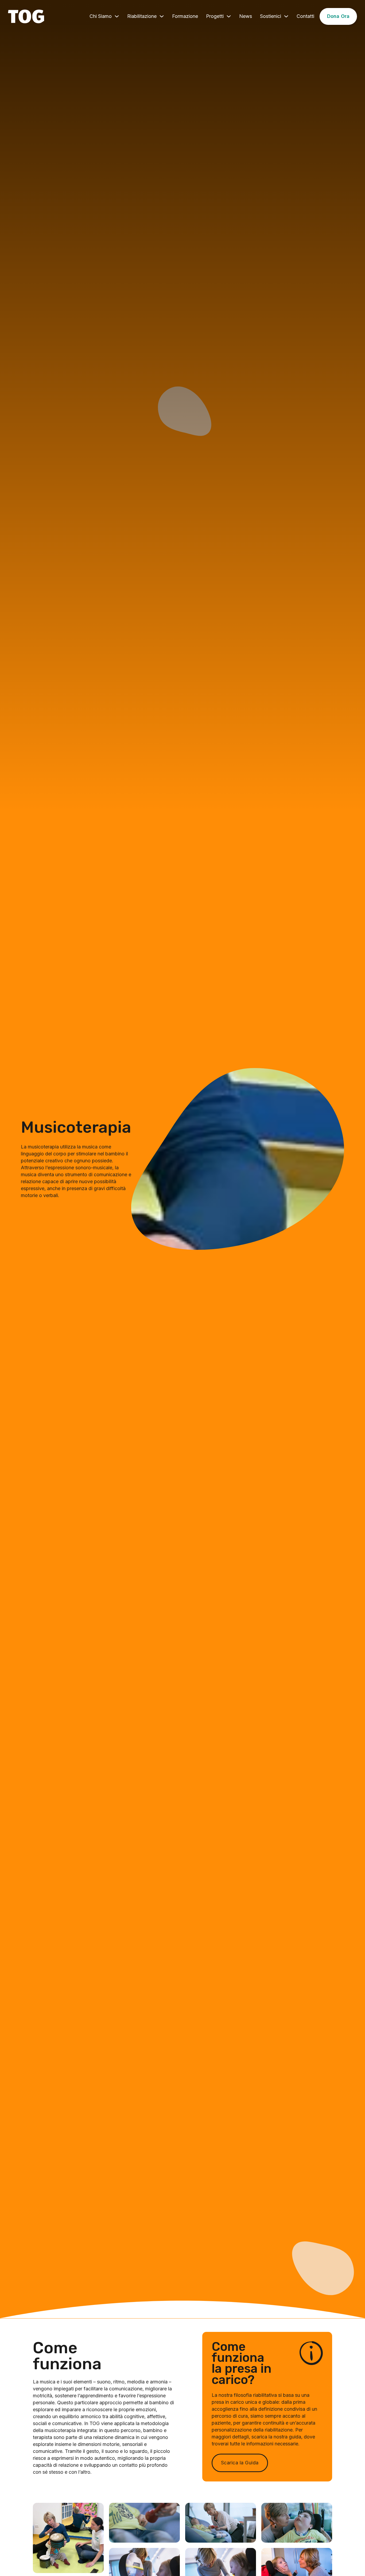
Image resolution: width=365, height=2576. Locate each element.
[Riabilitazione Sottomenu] (162, 16)
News (246, 16)
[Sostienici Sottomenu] (286, 16)
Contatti (305, 16)
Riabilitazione (142, 16)
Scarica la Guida (240, 2463)
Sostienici (271, 16)
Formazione (185, 16)
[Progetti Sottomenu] (229, 16)
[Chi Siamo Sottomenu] (117, 16)
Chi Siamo (101, 16)
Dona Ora (338, 16)
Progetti (215, 16)
